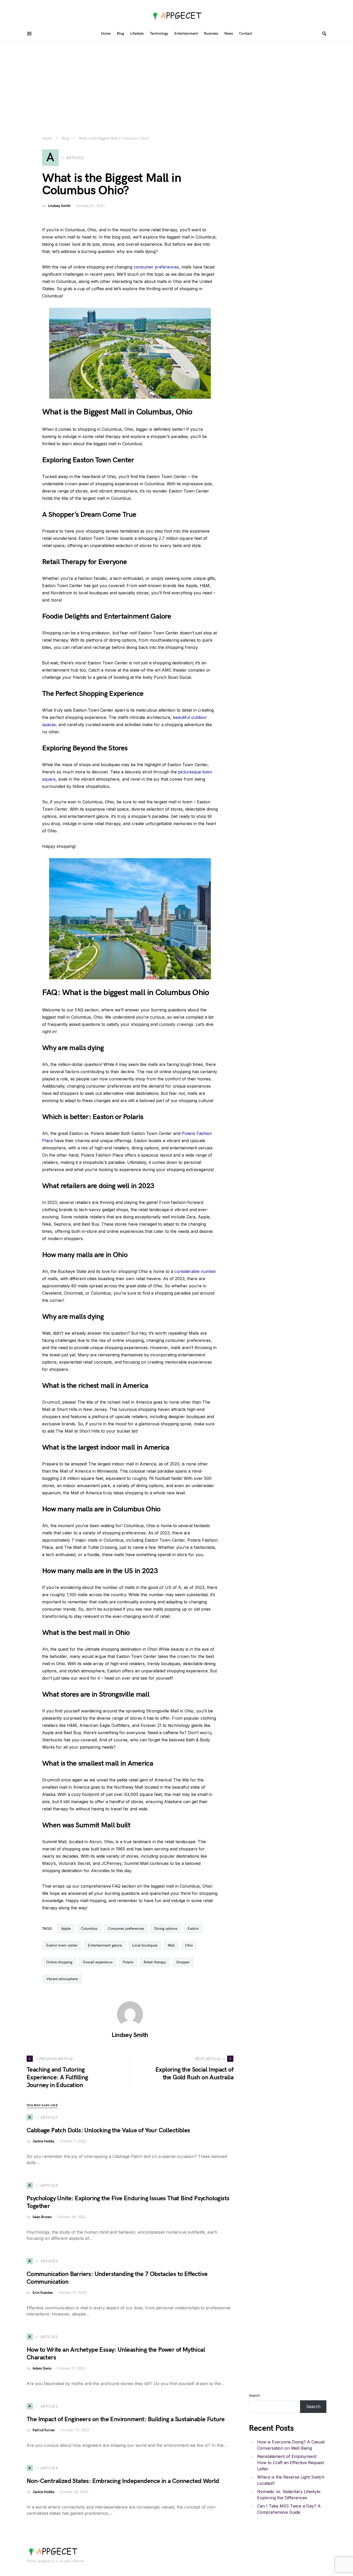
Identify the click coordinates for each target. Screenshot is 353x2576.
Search (254, 2396)
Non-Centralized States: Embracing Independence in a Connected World (123, 2481)
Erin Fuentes (43, 2293)
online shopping (59, 1962)
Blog (65, 138)
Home (47, 138)
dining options (166, 1929)
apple (66, 1929)
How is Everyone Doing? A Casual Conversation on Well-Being (291, 2445)
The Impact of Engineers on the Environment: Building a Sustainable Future (126, 2419)
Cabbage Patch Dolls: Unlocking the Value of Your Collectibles (108, 2130)
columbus (89, 1929)
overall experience (98, 1962)
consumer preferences (156, 267)
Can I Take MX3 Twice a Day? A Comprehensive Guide (289, 2509)
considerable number (195, 1271)
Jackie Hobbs (43, 2141)
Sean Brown (42, 2217)
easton (193, 1929)
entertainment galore (105, 1945)
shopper (183, 1962)
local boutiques (145, 1945)
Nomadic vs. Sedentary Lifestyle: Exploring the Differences (289, 2495)
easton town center (62, 1945)
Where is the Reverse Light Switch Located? (291, 2480)
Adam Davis (42, 2368)
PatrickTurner (44, 2430)
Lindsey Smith (59, 206)
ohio (189, 1945)
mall (171, 1945)
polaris (128, 1962)
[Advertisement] (177, 80)
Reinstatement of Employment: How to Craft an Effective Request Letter (290, 2463)
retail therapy (155, 1962)
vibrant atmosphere (62, 1979)
